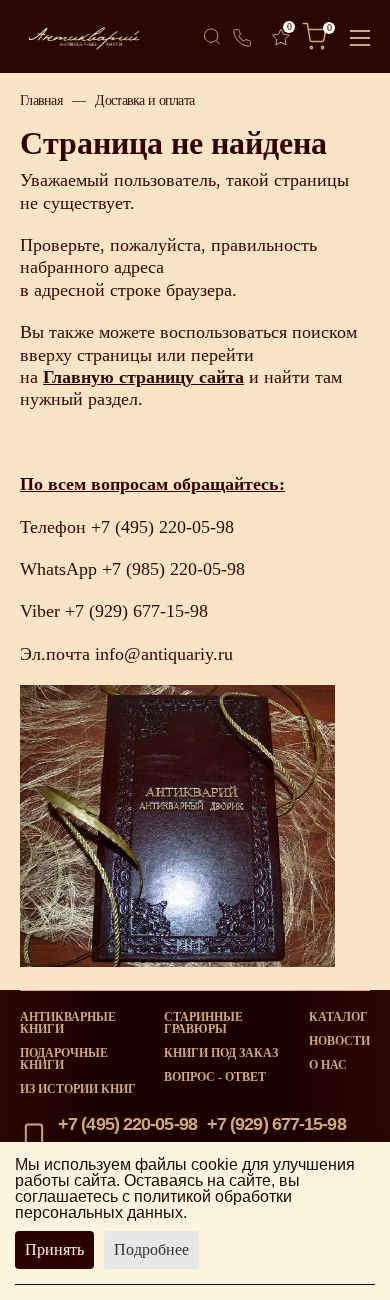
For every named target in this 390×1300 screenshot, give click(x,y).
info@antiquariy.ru (164, 654)
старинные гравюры (203, 1023)
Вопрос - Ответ (215, 1077)
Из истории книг (78, 1089)
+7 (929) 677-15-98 (136, 611)
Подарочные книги (64, 1059)
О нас (328, 1065)
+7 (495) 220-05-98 (162, 527)
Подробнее (151, 1249)
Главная (41, 100)
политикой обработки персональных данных (153, 1204)
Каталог (338, 1017)
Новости (339, 1041)
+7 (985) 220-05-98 (173, 569)
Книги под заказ (221, 1053)
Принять (54, 1249)
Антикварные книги (68, 1023)
